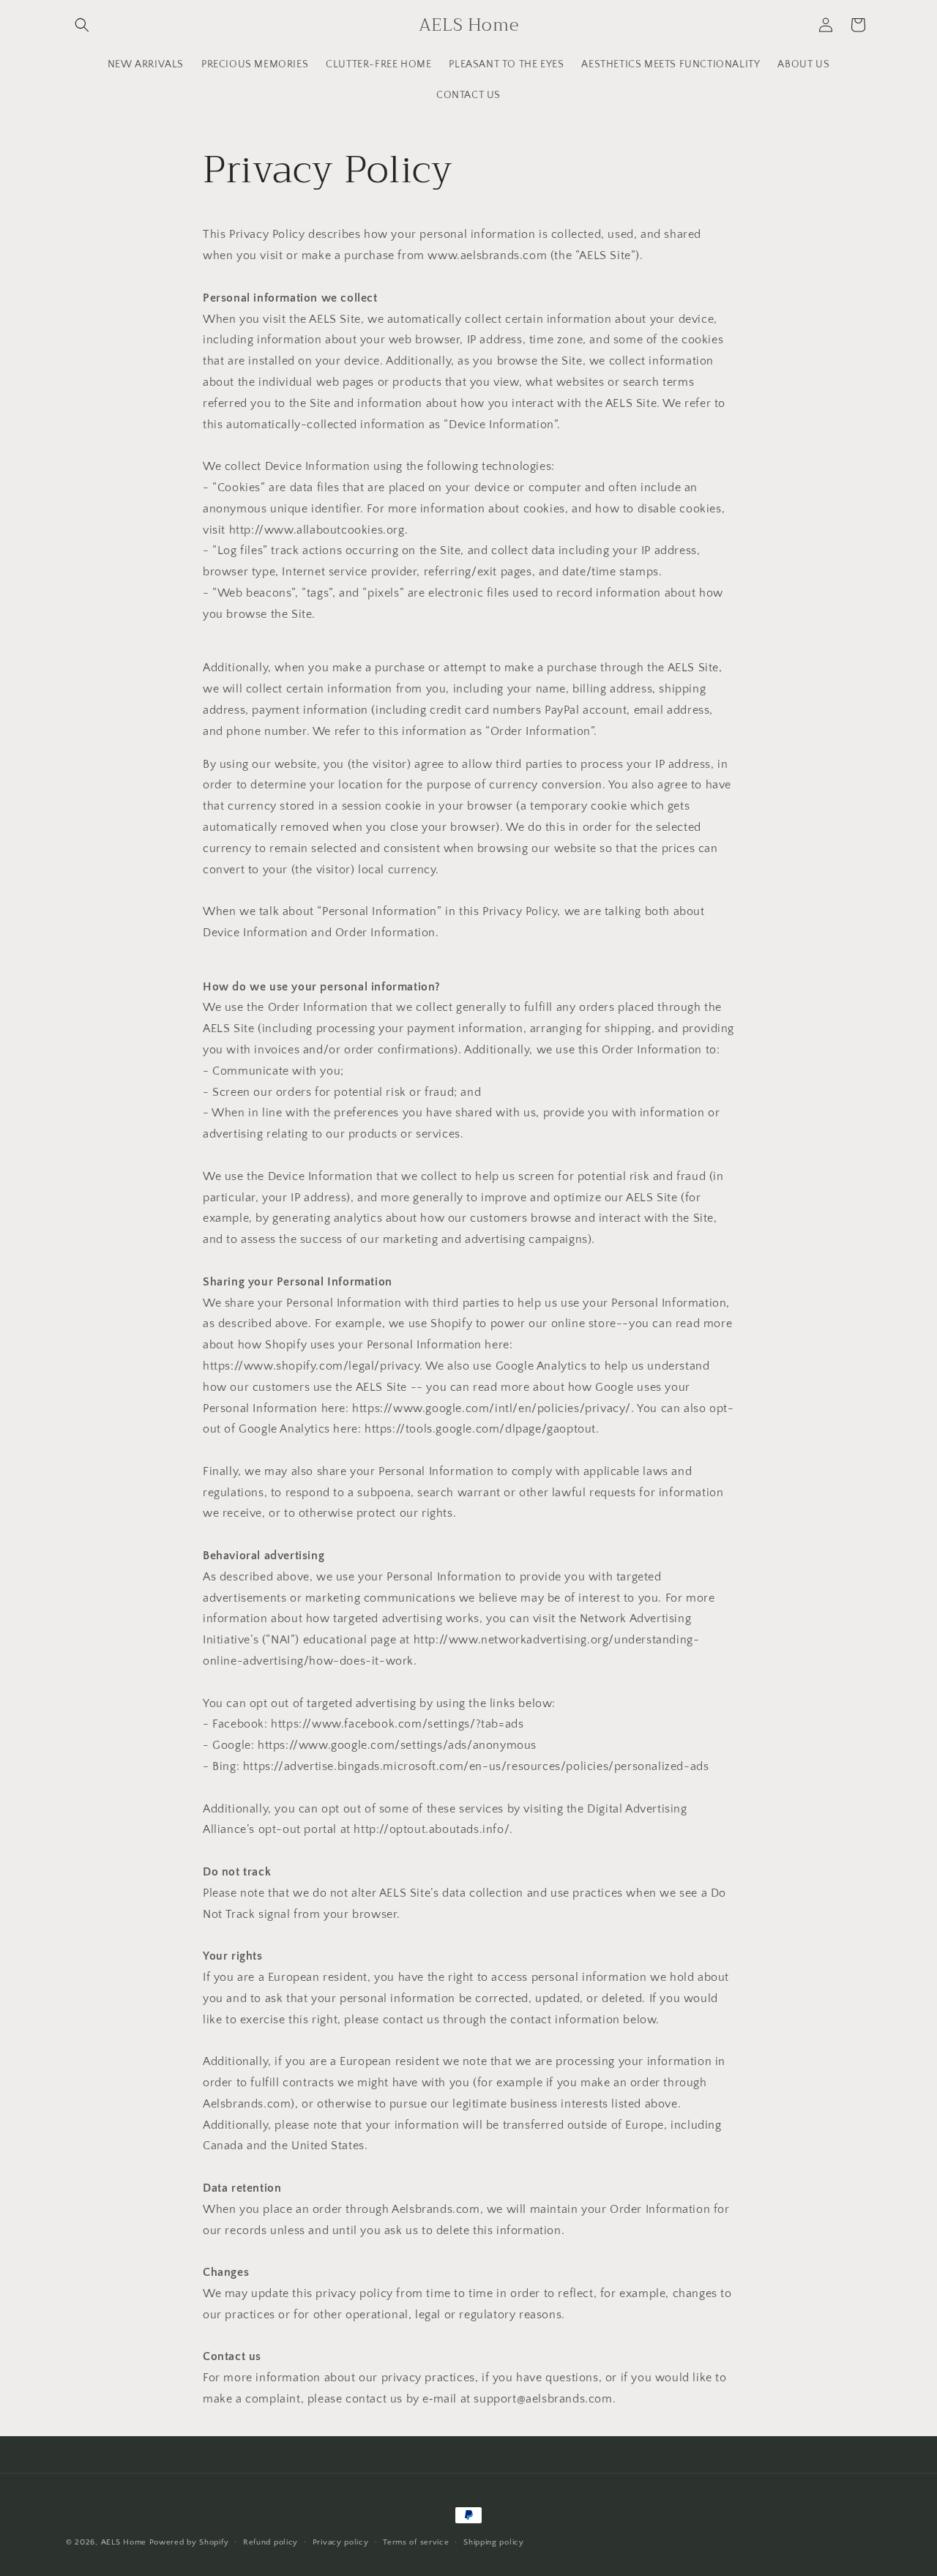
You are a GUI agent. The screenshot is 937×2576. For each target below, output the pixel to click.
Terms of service (416, 2542)
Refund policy (270, 2542)
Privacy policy (341, 2542)
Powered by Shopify (189, 2542)
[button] (82, 25)
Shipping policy (494, 2542)
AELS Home (124, 2542)
